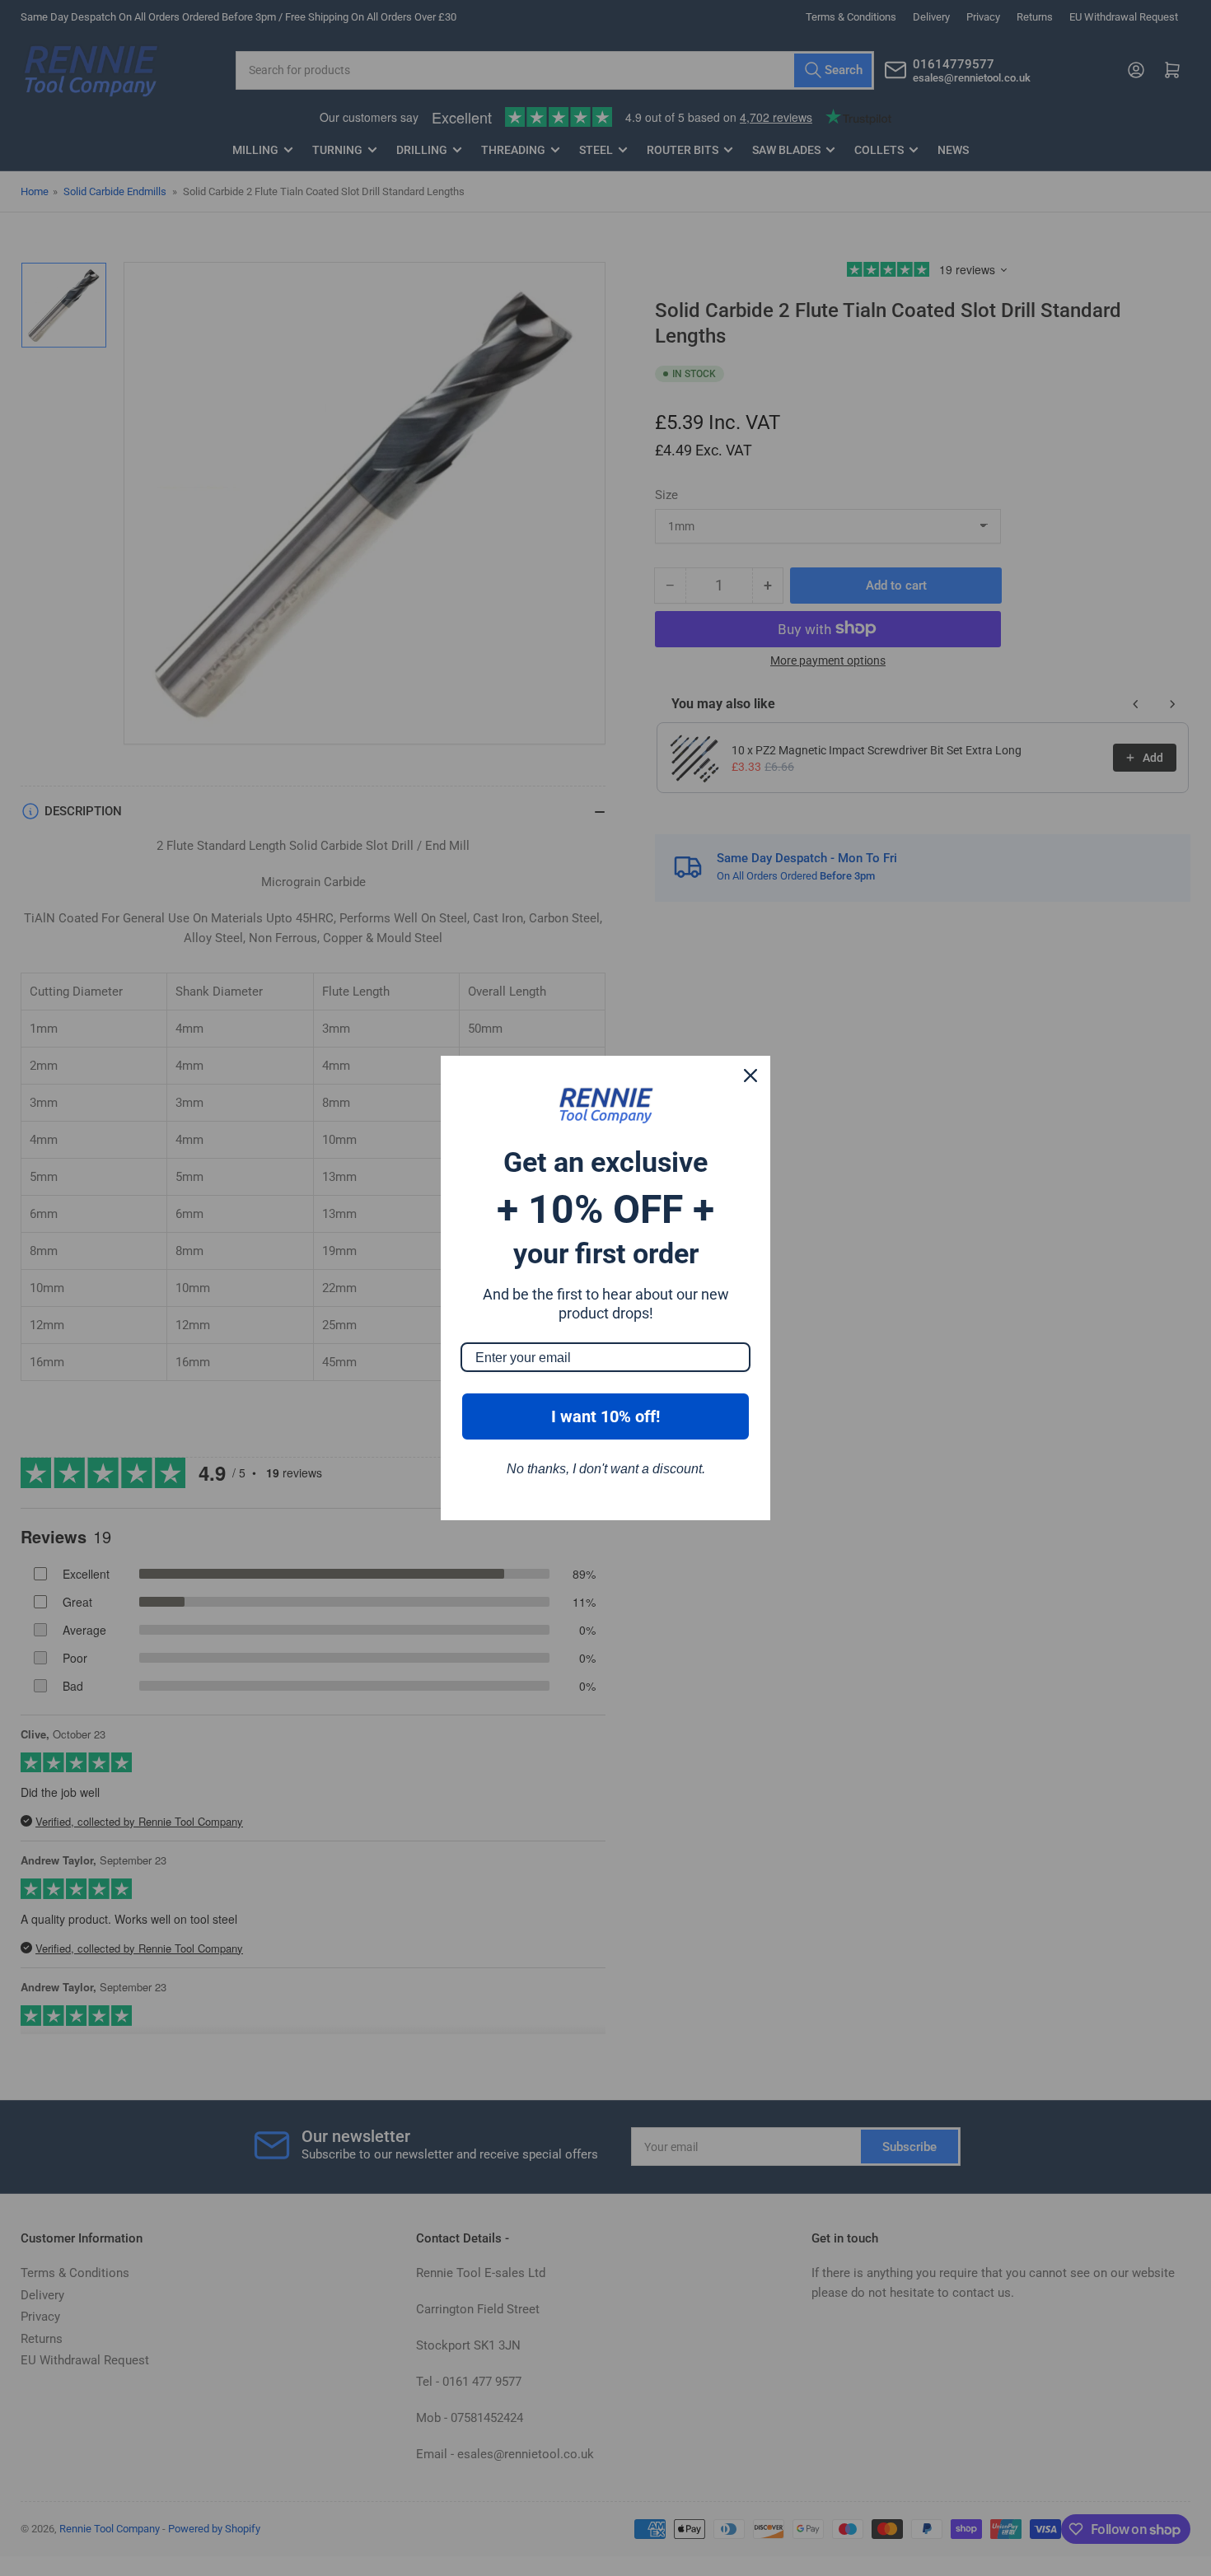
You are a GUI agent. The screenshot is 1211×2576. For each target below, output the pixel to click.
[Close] (750, 1076)
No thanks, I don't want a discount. (606, 1469)
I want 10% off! (605, 1416)
